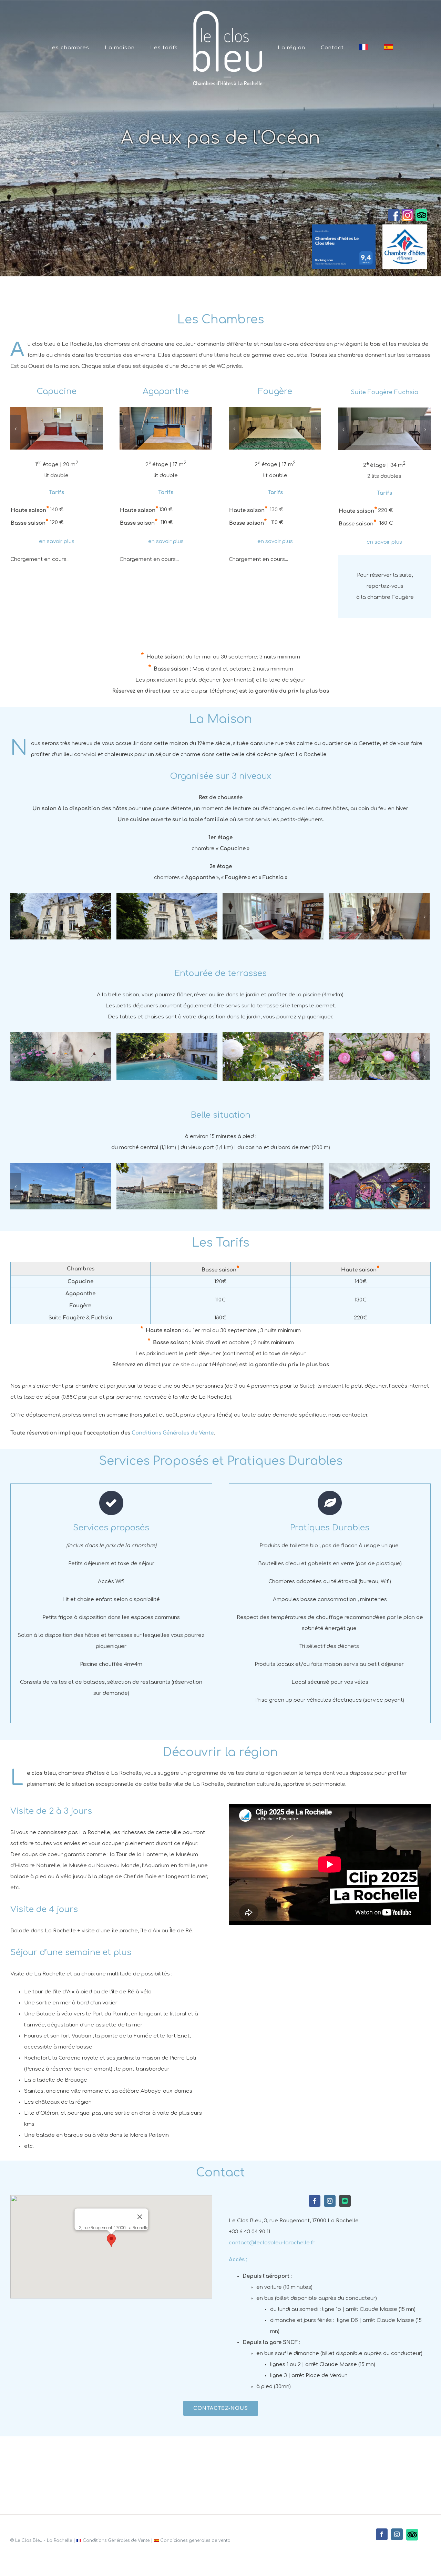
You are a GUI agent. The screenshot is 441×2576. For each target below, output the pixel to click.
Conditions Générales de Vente (173, 1433)
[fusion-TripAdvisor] (345, 2201)
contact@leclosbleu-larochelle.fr (272, 2243)
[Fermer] (140, 2217)
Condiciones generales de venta (195, 2540)
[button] (111, 2240)
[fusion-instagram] (330, 2201)
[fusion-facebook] (315, 2201)
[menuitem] (84, 48)
